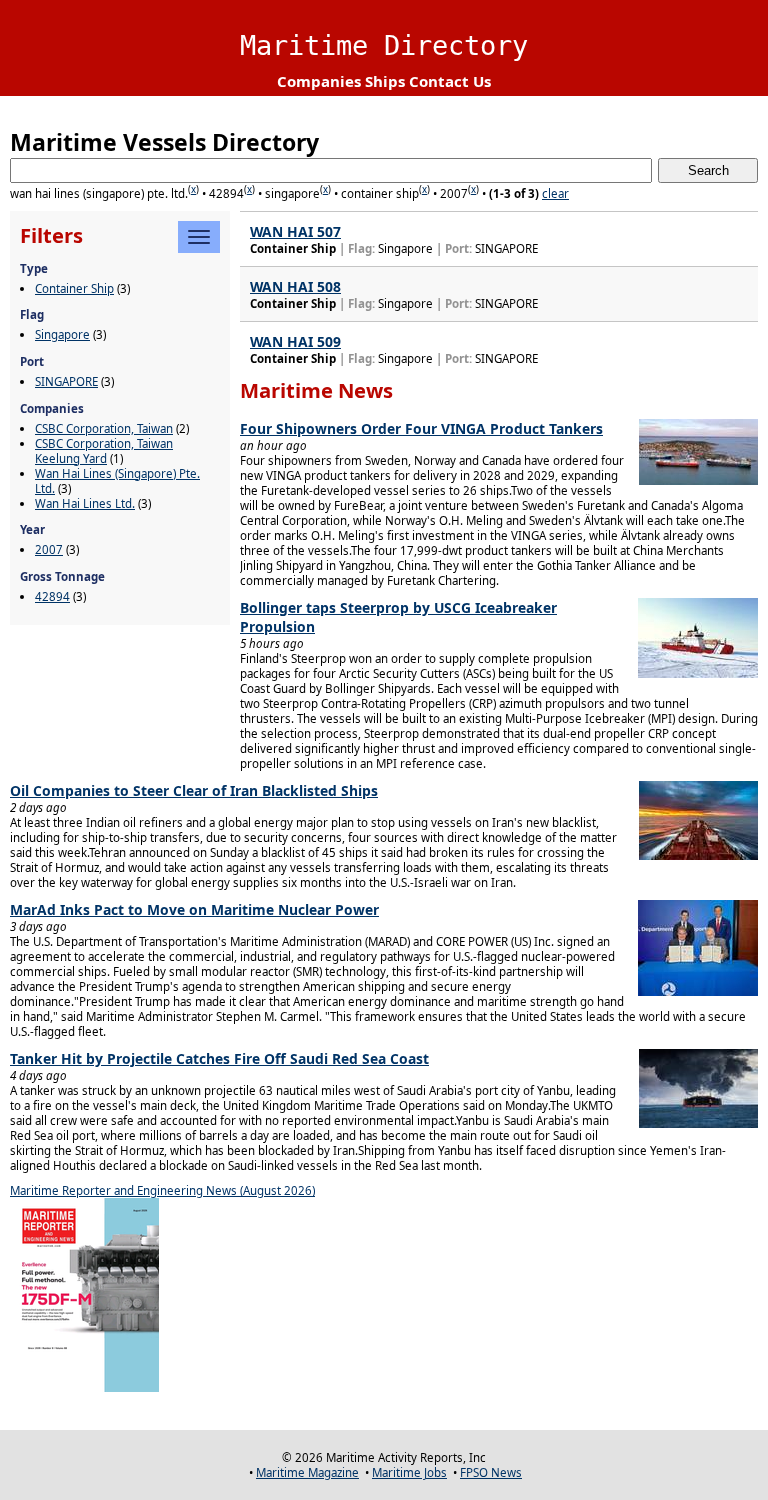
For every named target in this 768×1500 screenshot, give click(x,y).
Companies (319, 81)
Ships (385, 81)
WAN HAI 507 (295, 231)
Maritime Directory (384, 45)
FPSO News (491, 1472)
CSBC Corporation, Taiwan (104, 428)
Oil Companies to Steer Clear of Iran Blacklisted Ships (194, 790)
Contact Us (450, 81)
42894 (52, 596)
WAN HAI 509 (295, 341)
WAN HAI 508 (295, 286)
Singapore (62, 334)
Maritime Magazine (307, 1472)
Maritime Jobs (409, 1472)
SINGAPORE (66, 381)
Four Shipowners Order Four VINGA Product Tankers (421, 428)
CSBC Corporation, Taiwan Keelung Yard (104, 451)
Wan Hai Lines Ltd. (85, 503)
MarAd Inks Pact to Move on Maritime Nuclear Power (194, 909)
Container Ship (74, 288)
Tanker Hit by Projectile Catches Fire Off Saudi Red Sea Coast (219, 1058)
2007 (49, 549)
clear (555, 193)
